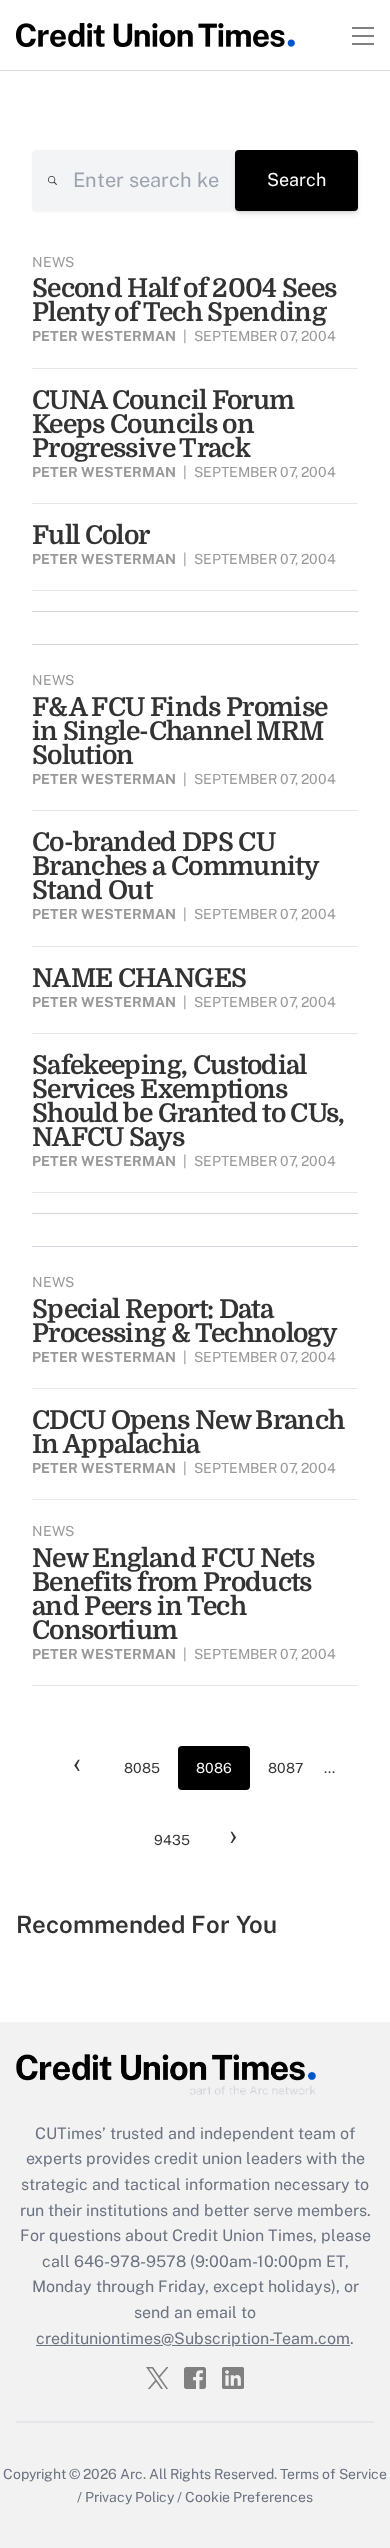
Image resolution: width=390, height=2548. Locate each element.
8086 (214, 1768)
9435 (172, 1840)
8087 (285, 1768)
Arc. (133, 2474)
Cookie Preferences (249, 2497)
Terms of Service (333, 2474)
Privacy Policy (129, 2497)
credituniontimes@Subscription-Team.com (193, 2338)
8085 (142, 1768)
